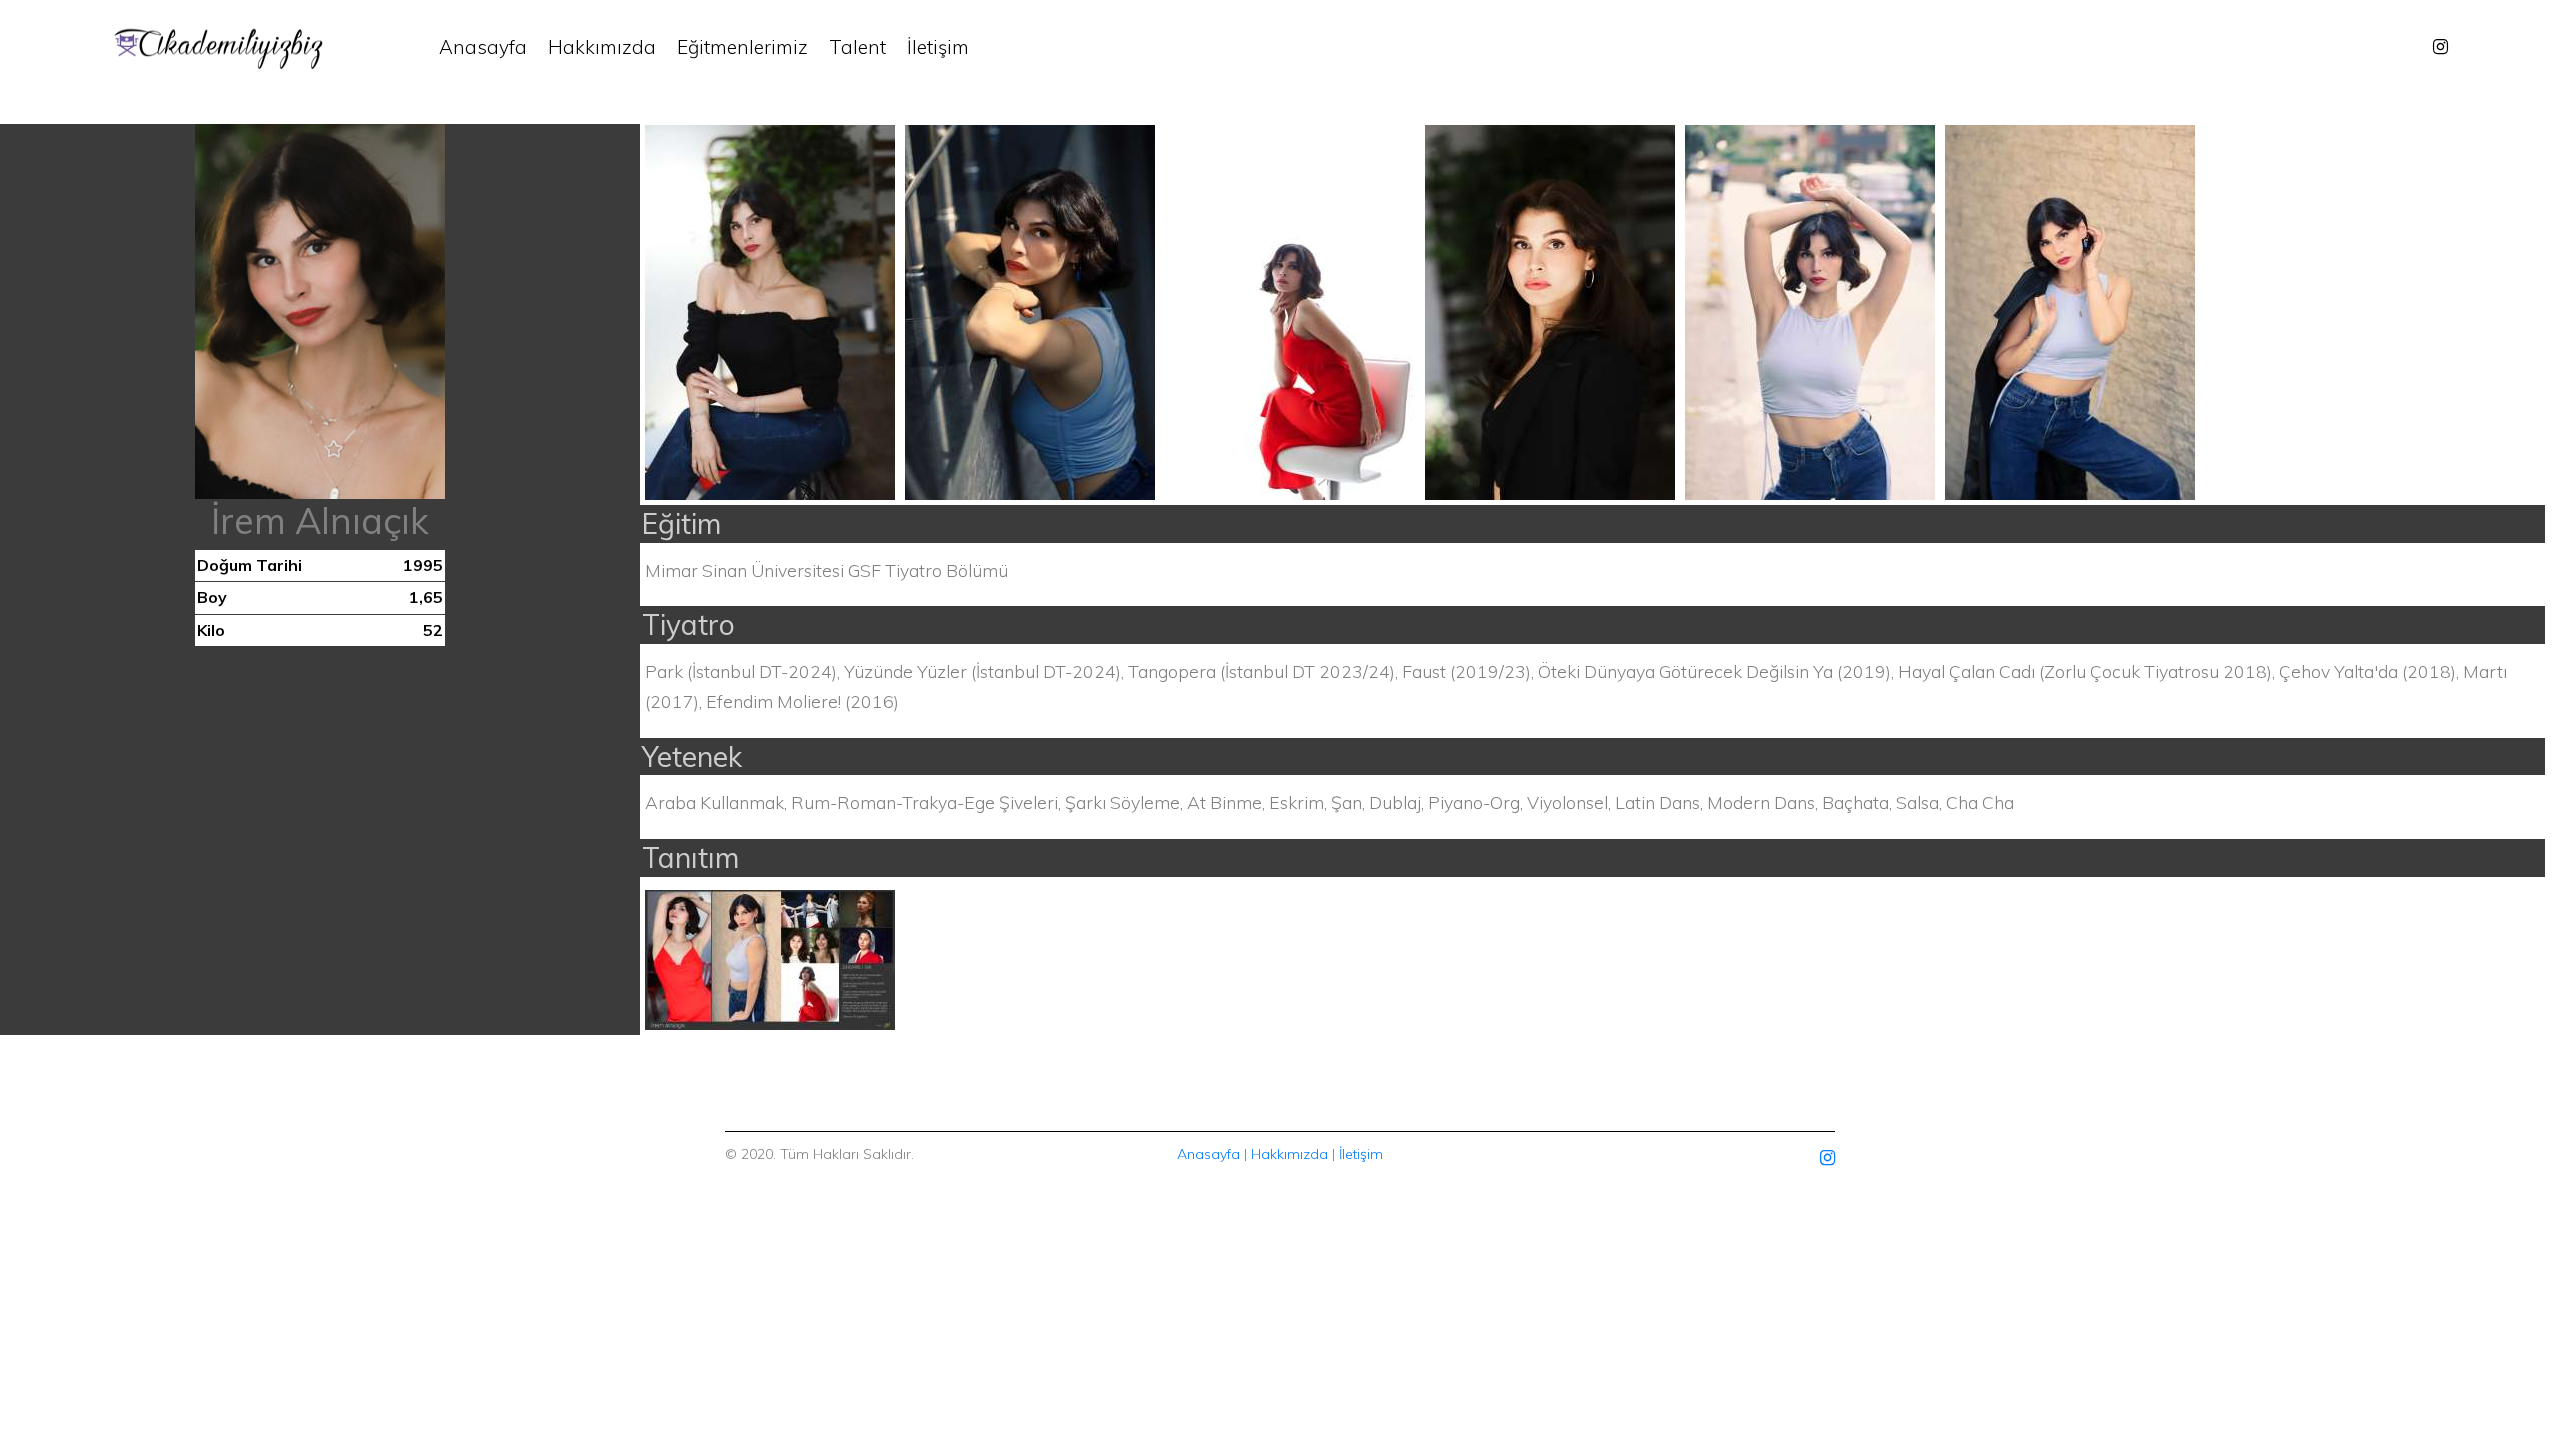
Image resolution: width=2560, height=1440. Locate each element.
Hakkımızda (602, 47)
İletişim (938, 47)
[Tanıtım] (770, 957)
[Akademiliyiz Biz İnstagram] (2440, 47)
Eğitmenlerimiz (742, 47)
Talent (857, 47)
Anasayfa (483, 47)
